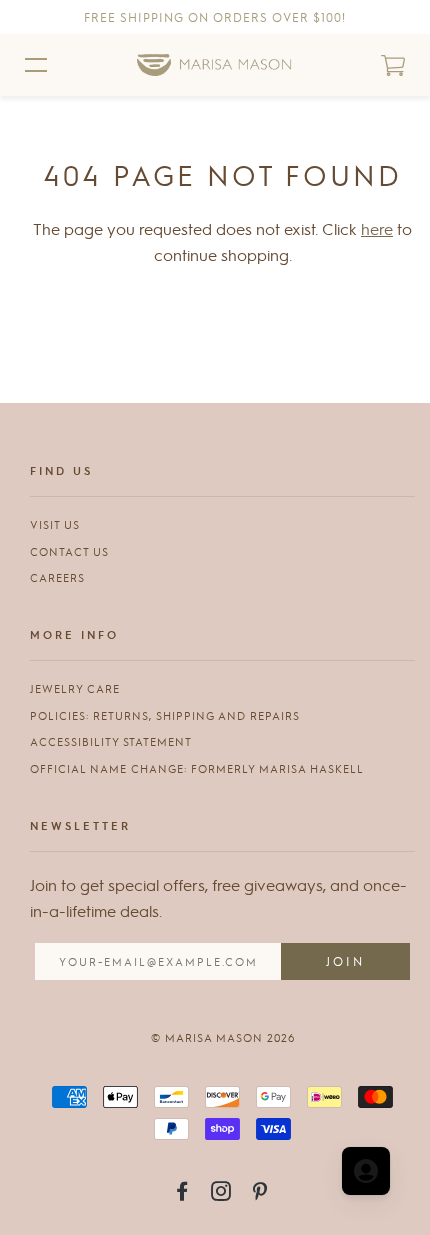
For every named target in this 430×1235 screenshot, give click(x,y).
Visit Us (55, 524)
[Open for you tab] (366, 1171)
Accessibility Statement (111, 741)
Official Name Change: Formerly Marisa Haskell (197, 768)
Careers (57, 577)
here (377, 228)
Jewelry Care (75, 688)
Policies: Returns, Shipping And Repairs (165, 715)
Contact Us (69, 551)
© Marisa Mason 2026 (223, 1037)
